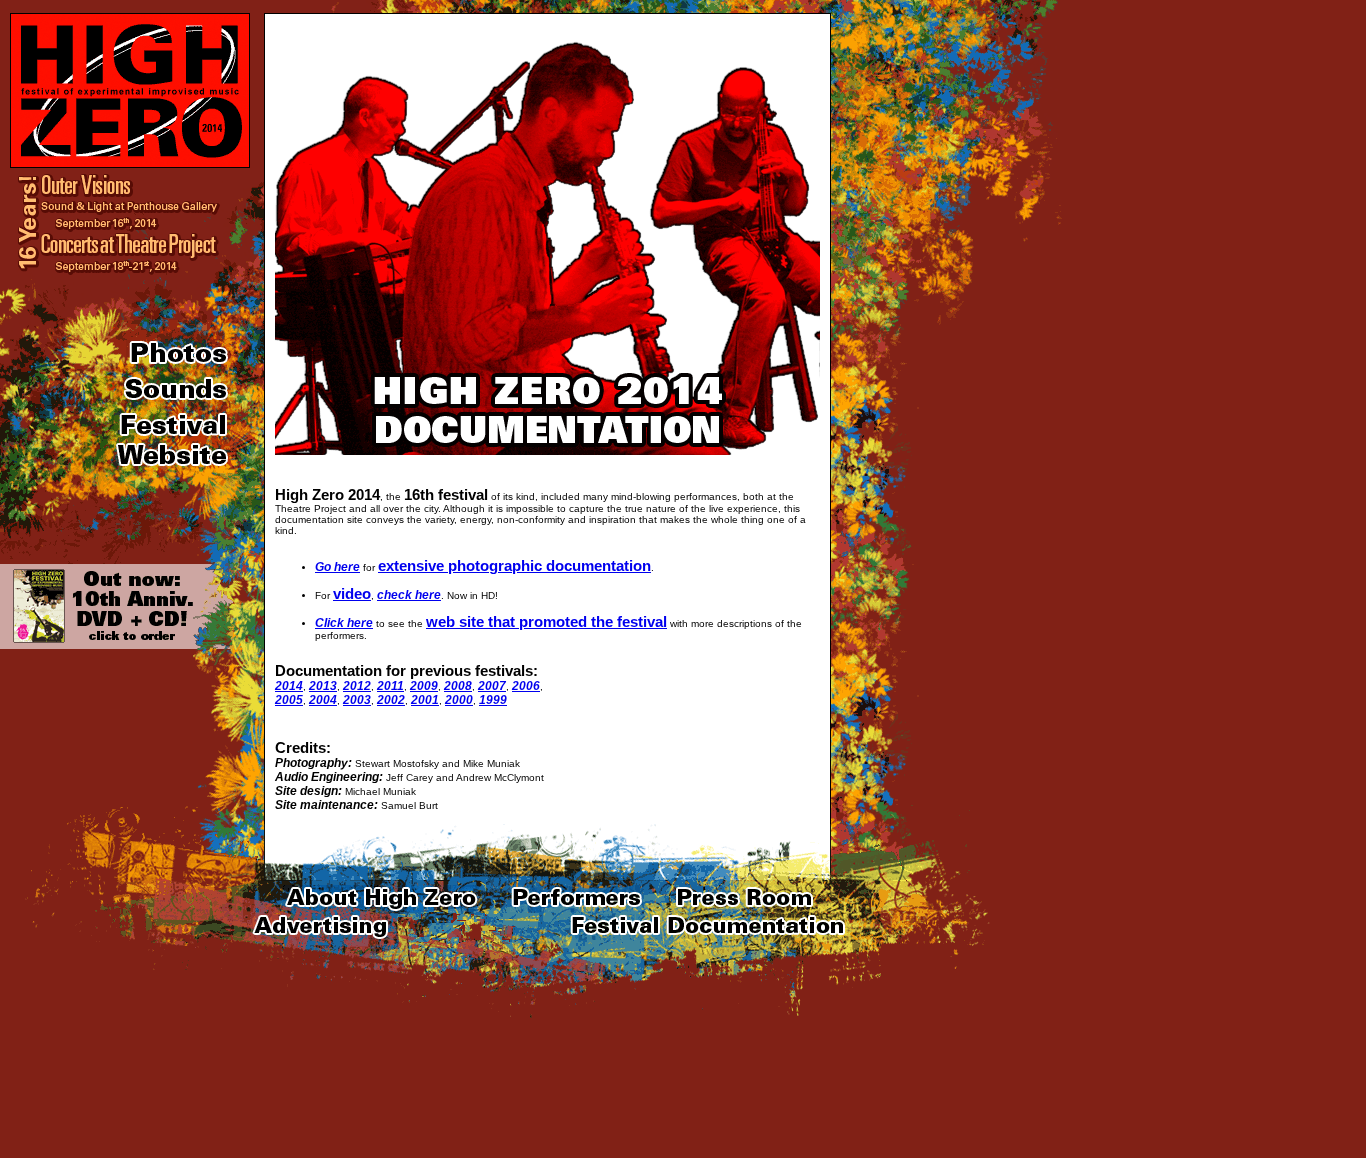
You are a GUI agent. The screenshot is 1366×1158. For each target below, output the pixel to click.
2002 (391, 700)
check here (409, 595)
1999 (493, 700)
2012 (357, 686)
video (352, 593)
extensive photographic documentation (514, 565)
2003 (357, 700)
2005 (289, 700)
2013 (323, 686)
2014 (289, 686)
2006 (526, 686)
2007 (492, 686)
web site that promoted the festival (546, 621)
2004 (323, 700)
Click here (344, 623)
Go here (337, 567)
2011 (390, 686)
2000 (459, 700)
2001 (425, 700)
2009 (424, 686)
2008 (458, 686)
